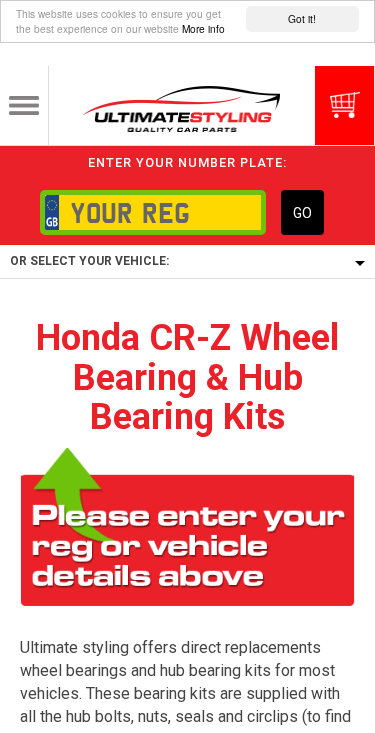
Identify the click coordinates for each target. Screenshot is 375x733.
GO (302, 213)
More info (203, 28)
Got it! (302, 18)
